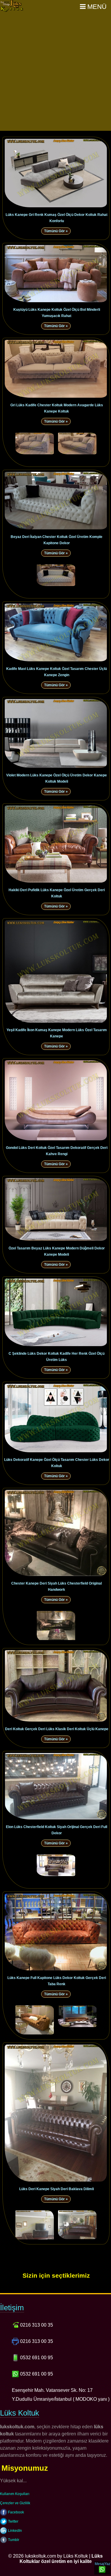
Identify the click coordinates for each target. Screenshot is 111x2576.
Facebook (16, 2512)
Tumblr (13, 2540)
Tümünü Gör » (56, 231)
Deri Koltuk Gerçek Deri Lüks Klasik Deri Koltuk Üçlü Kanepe (57, 1729)
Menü (96, 7)
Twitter (13, 2521)
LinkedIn (15, 2531)
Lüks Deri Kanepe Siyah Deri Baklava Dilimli (57, 2189)
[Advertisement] (55, 72)
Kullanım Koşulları (15, 2494)
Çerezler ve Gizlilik (15, 2503)
